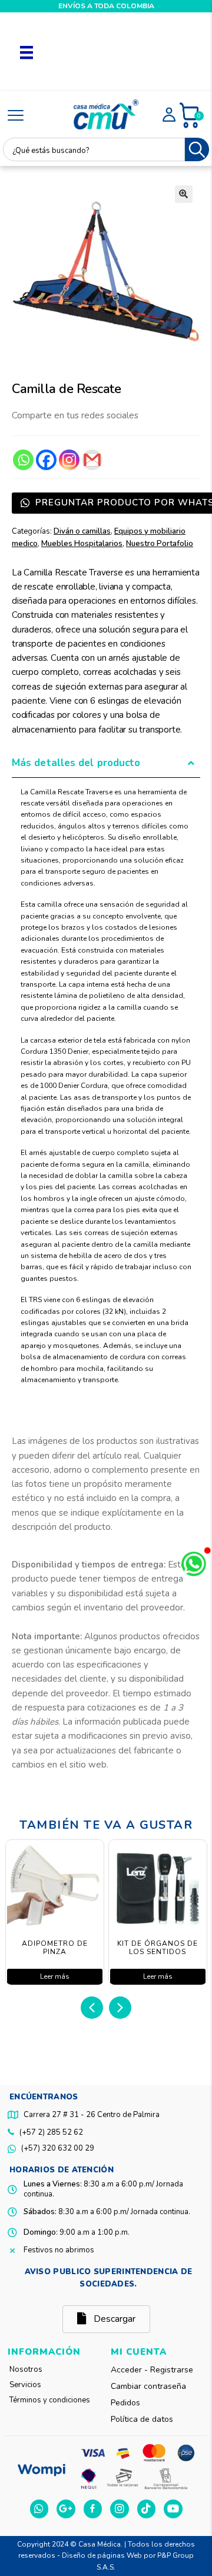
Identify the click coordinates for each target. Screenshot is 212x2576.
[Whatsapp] (23, 460)
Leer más (55, 1976)
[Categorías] (16, 116)
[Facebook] (46, 460)
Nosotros (26, 2369)
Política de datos (142, 2419)
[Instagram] (69, 460)
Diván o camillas (82, 531)
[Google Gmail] (92, 460)
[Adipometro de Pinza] (55, 1889)
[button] (184, 194)
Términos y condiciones (50, 2400)
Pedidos (125, 2403)
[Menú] (26, 52)
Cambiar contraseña (148, 2386)
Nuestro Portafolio (160, 544)
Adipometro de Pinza (55, 1948)
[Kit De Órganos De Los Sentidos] (158, 1889)
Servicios (25, 2385)
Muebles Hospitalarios (82, 544)
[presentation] (92, 2008)
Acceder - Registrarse (152, 2370)
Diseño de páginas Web (103, 2555)
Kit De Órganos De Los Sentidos (158, 1948)
